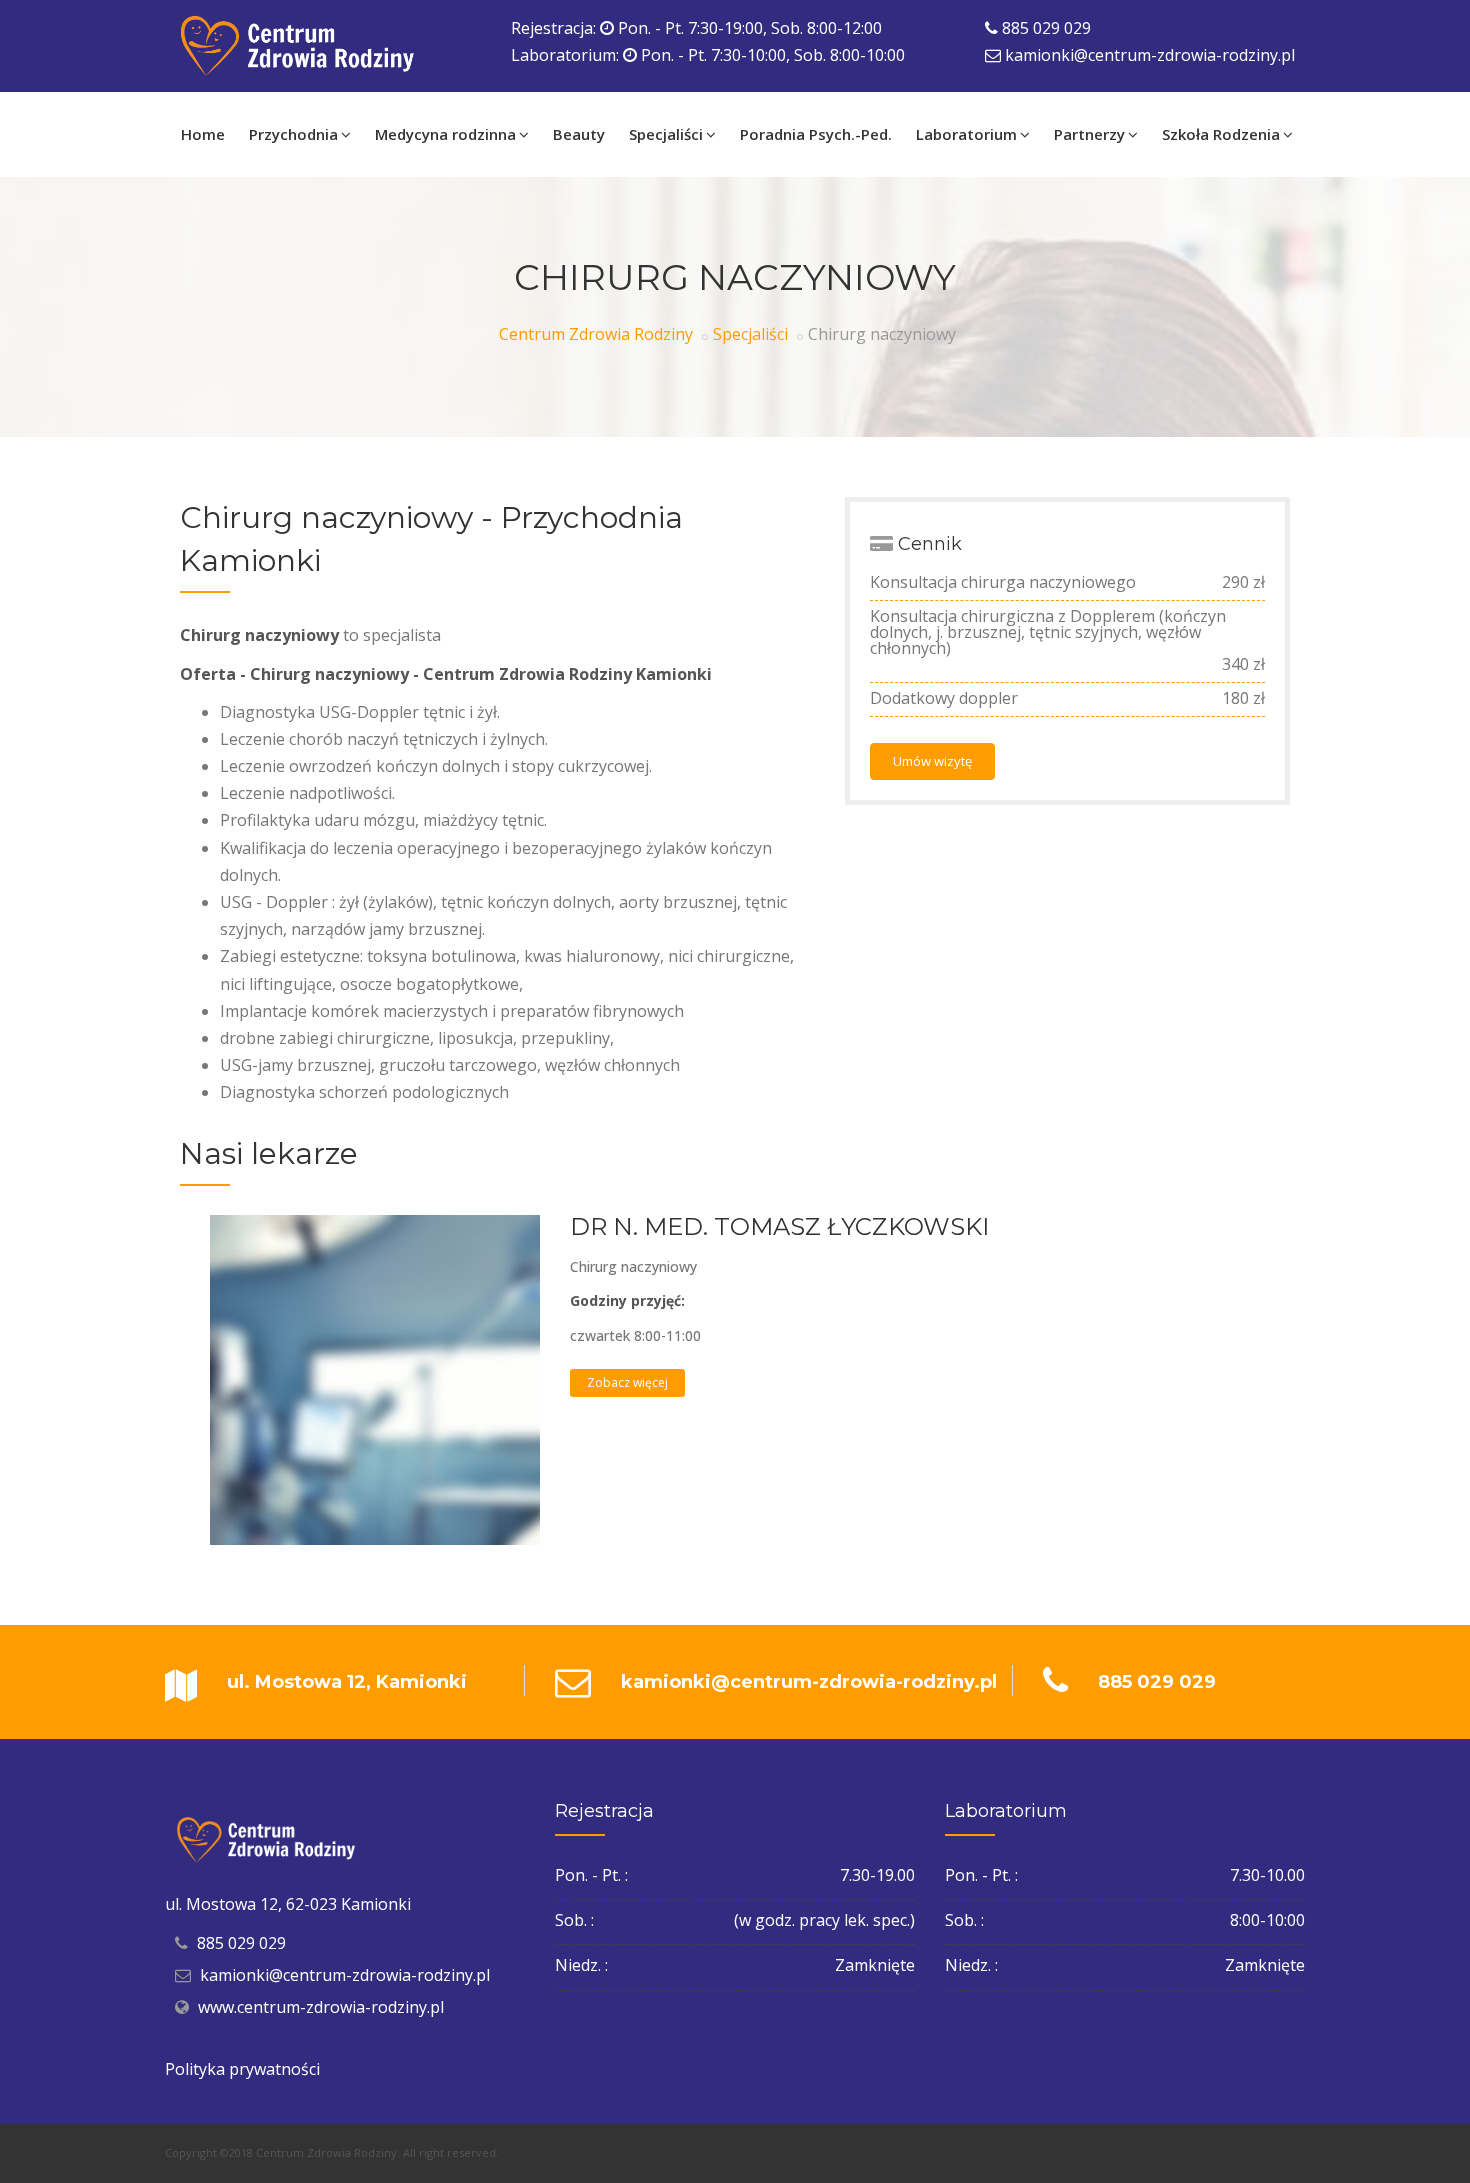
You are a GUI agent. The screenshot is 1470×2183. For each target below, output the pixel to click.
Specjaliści (750, 334)
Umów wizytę (932, 761)
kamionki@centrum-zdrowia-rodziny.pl (1150, 55)
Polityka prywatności (242, 2069)
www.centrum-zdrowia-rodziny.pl (321, 2007)
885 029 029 (1046, 28)
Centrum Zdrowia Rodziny (596, 334)
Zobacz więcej (627, 1382)
